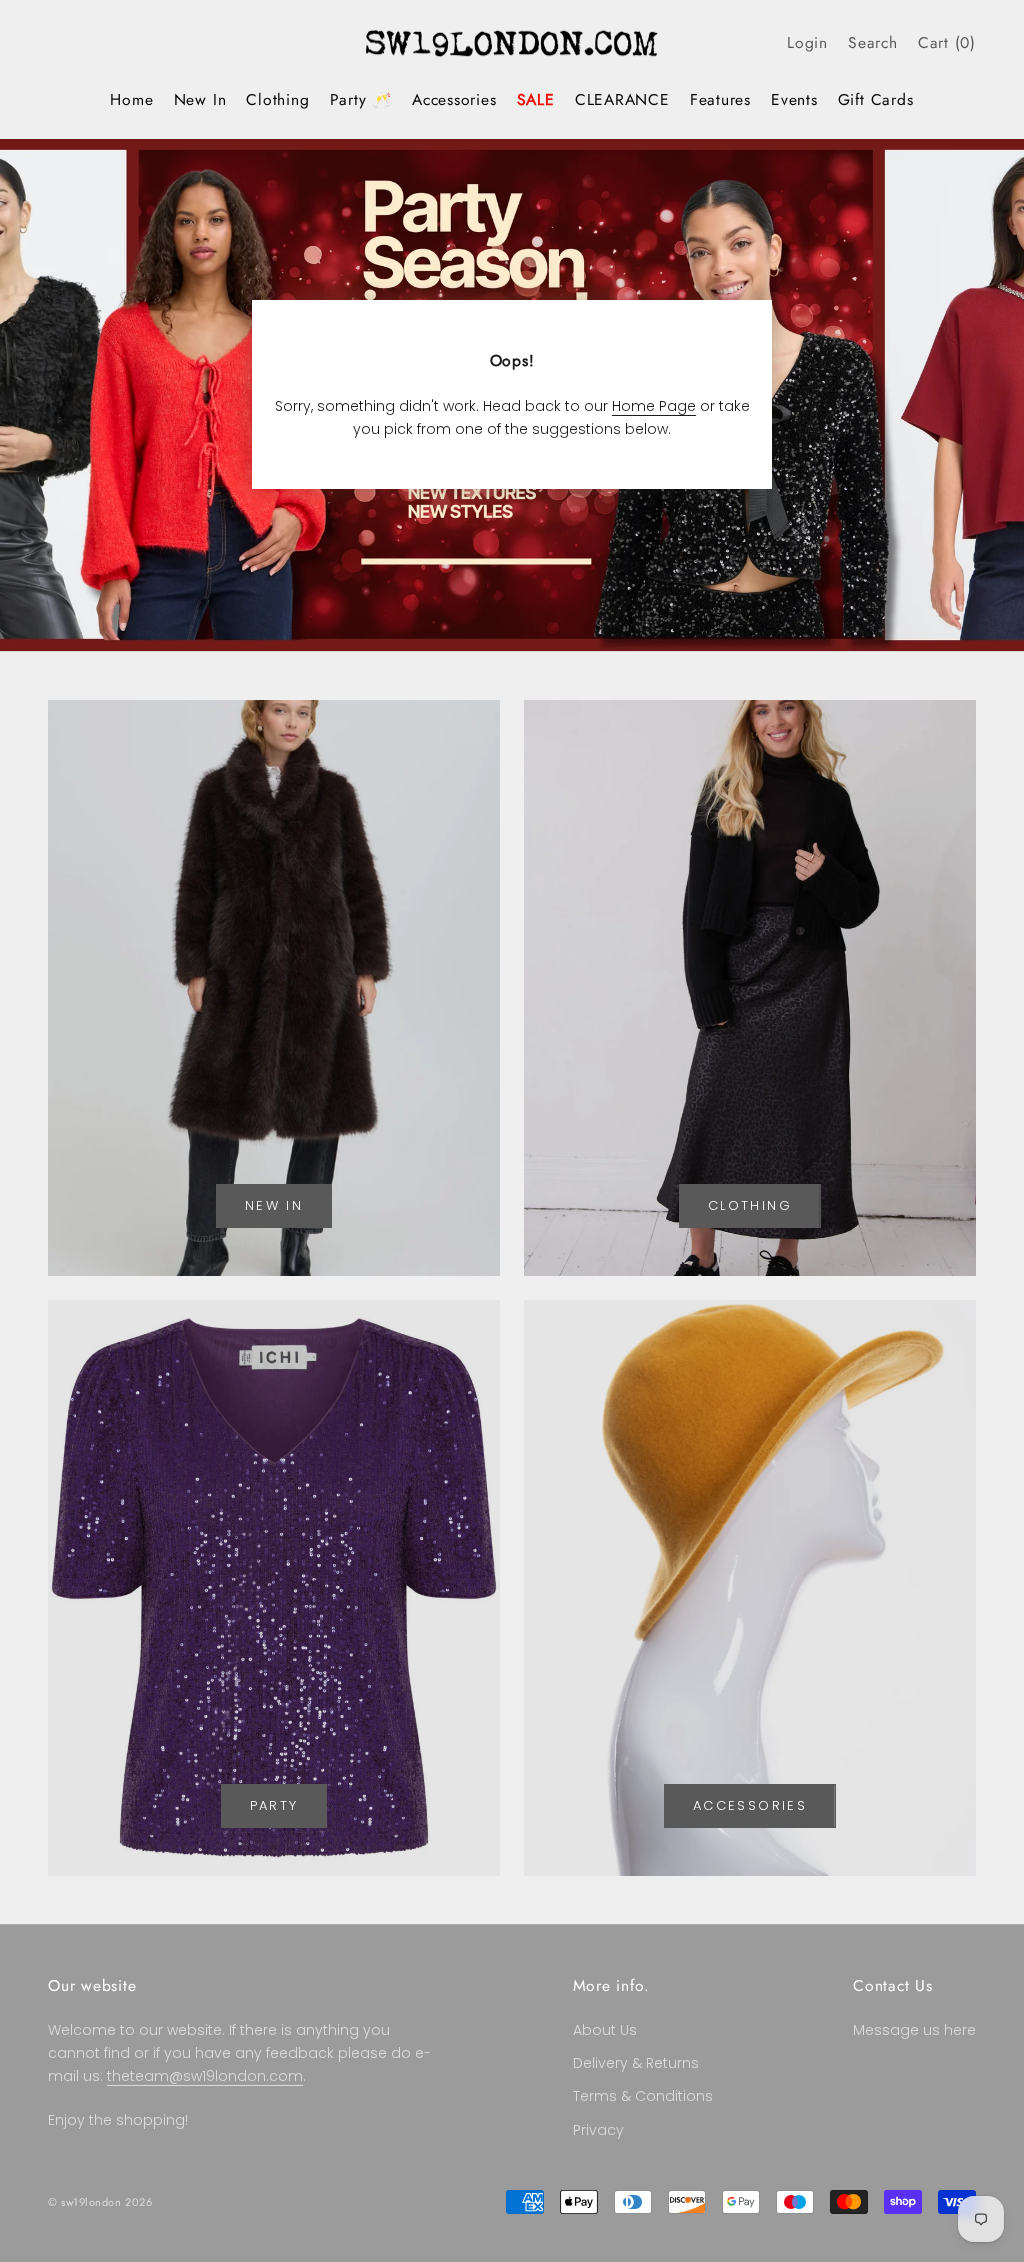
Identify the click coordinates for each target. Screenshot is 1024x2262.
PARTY (274, 1805)
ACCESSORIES (750, 1805)
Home (131, 99)
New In (200, 99)
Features (720, 99)
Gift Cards (876, 99)
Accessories (454, 99)
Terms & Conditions (643, 2096)
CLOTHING (750, 1205)
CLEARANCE (622, 99)
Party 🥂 (361, 99)
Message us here (914, 2030)
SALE (536, 99)
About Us (605, 2030)
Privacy (598, 2130)
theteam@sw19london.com (205, 2076)
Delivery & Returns (636, 2063)
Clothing (277, 99)
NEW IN (274, 1205)
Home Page (654, 406)
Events (794, 99)
